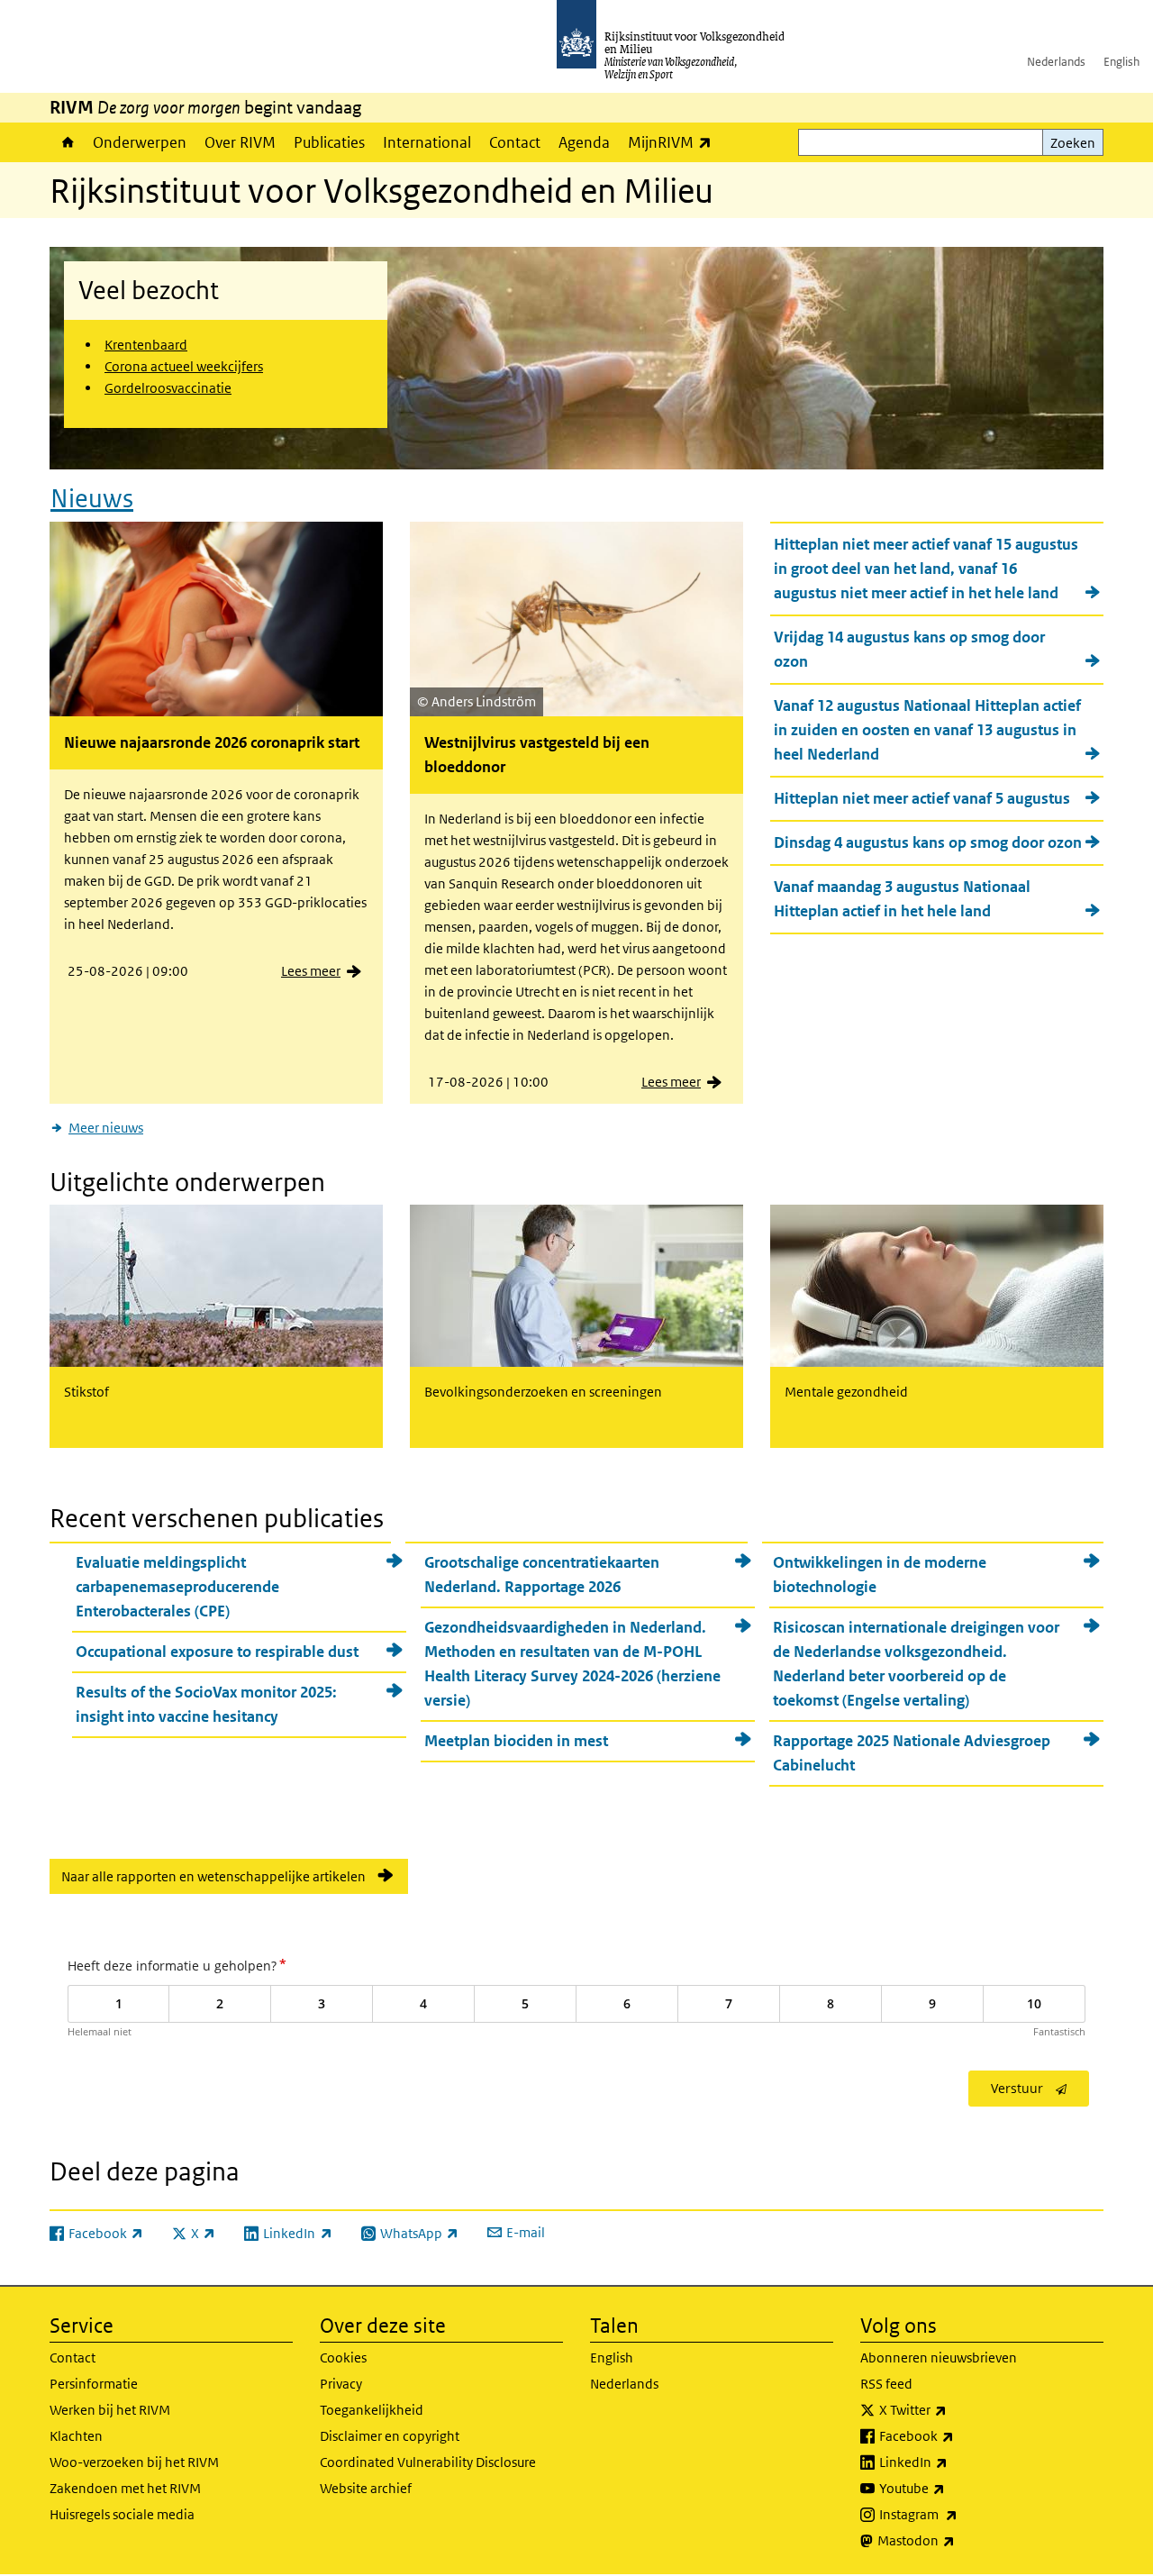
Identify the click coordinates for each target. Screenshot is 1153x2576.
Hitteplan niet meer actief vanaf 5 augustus (922, 798)
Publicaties (329, 142)
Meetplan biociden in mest (516, 1741)
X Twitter (953, 2409)
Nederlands (1056, 62)
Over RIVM (240, 142)
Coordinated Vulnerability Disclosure (428, 2462)
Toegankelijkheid (372, 2410)
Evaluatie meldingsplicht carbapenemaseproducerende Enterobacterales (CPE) (177, 1587)
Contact (515, 142)
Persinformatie (94, 2384)
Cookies (343, 2358)
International (427, 142)
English (1121, 62)
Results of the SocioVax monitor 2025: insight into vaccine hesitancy (206, 1704)
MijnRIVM (674, 142)
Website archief (366, 2488)
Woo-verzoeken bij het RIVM (134, 2462)
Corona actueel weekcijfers (184, 366)
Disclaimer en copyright (390, 2436)
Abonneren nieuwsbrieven (939, 2358)
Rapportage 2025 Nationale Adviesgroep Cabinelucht (912, 1753)
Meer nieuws (106, 1128)
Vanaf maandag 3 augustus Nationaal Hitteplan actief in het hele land (902, 899)
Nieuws (92, 499)
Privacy (341, 2384)
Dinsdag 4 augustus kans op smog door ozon (928, 842)
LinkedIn (953, 2462)
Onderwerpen (140, 142)
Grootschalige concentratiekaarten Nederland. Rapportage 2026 (542, 1575)
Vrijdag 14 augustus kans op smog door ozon (909, 649)
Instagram (958, 2514)
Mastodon (956, 2540)
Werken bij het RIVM (110, 2410)
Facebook (956, 2435)
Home (67, 142)
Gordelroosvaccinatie (168, 388)
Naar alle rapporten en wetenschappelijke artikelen (213, 1876)
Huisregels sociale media (122, 2514)
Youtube (952, 2488)
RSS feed (886, 2384)
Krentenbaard (146, 345)
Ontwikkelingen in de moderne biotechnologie (880, 1575)
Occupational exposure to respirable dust (217, 1652)
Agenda (584, 142)
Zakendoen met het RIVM (125, 2488)
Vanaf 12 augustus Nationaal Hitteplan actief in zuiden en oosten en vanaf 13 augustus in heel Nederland (927, 730)
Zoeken (1073, 143)
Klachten (76, 2436)
